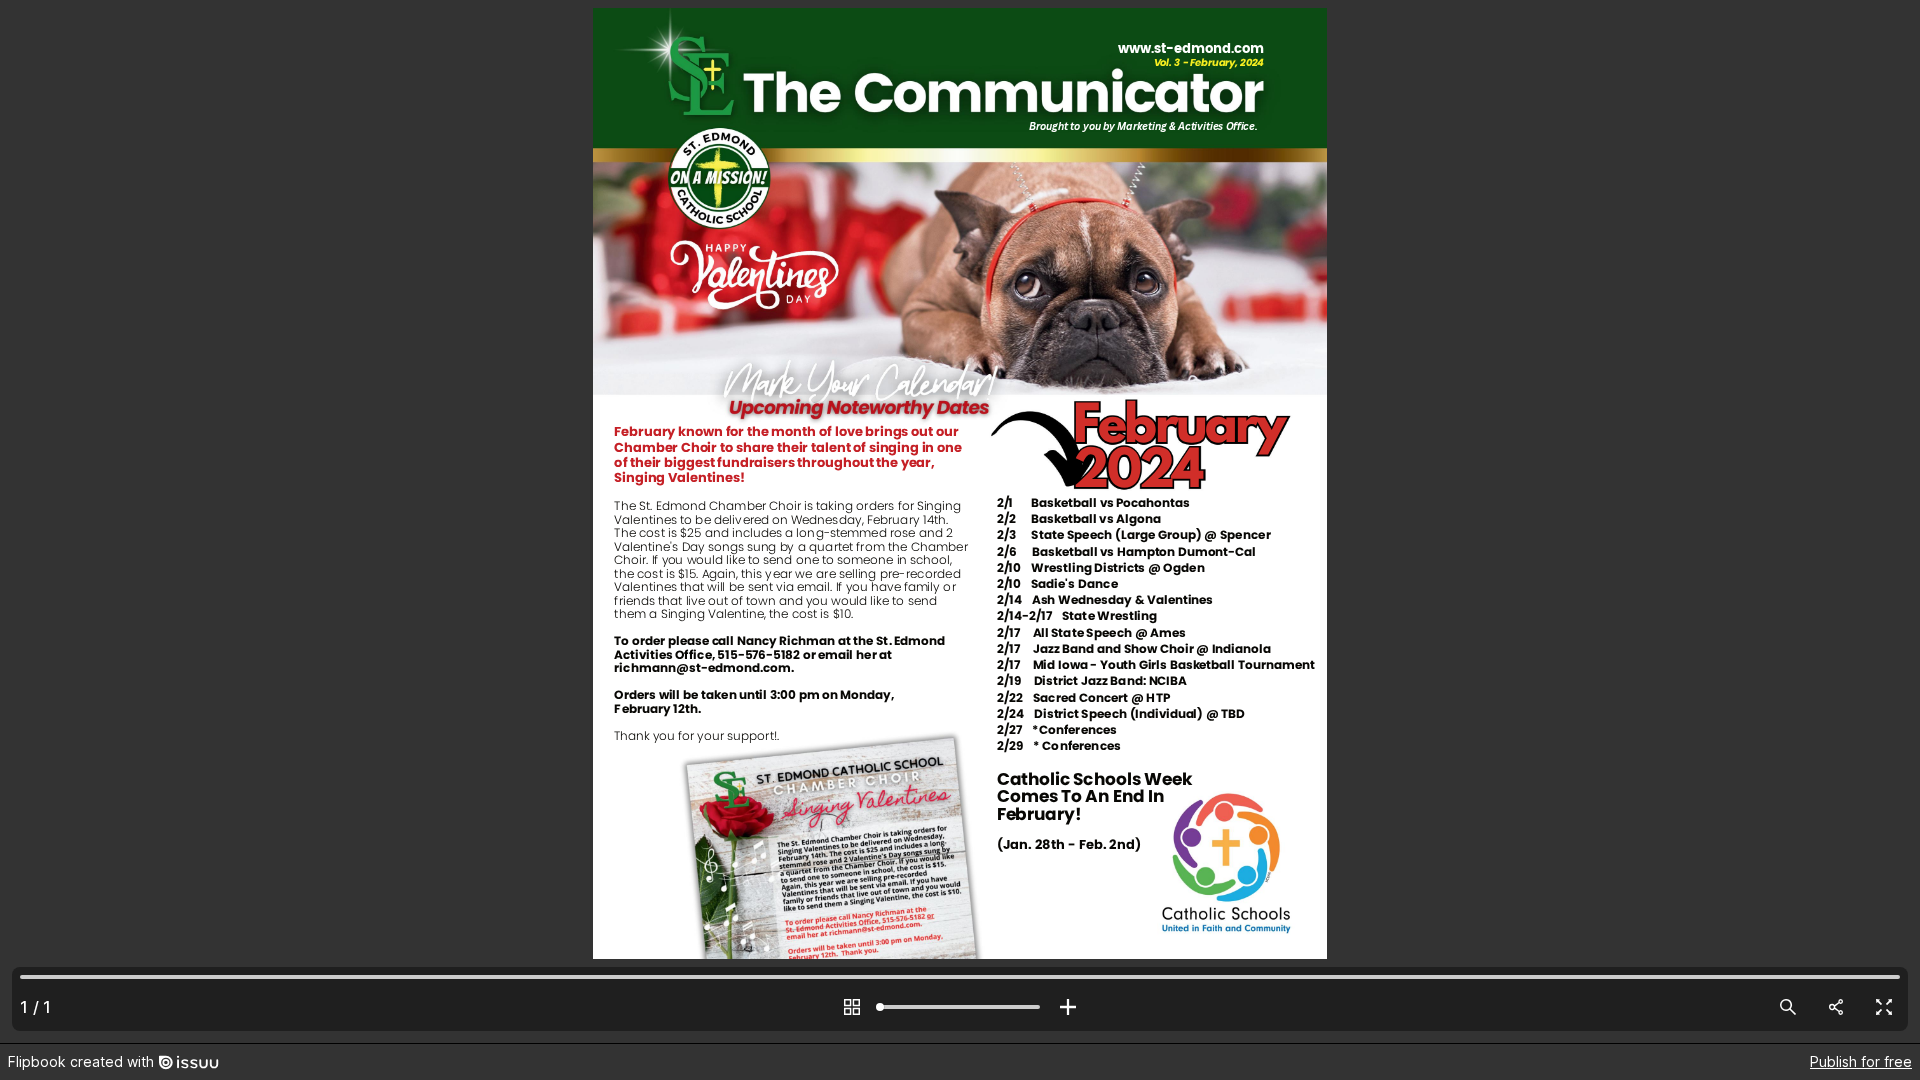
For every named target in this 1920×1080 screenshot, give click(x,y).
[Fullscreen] (1884, 1007)
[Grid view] (852, 1007)
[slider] (960, 1007)
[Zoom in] (1068, 1007)
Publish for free (1861, 1061)
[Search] (1788, 1007)
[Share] (1836, 1007)
